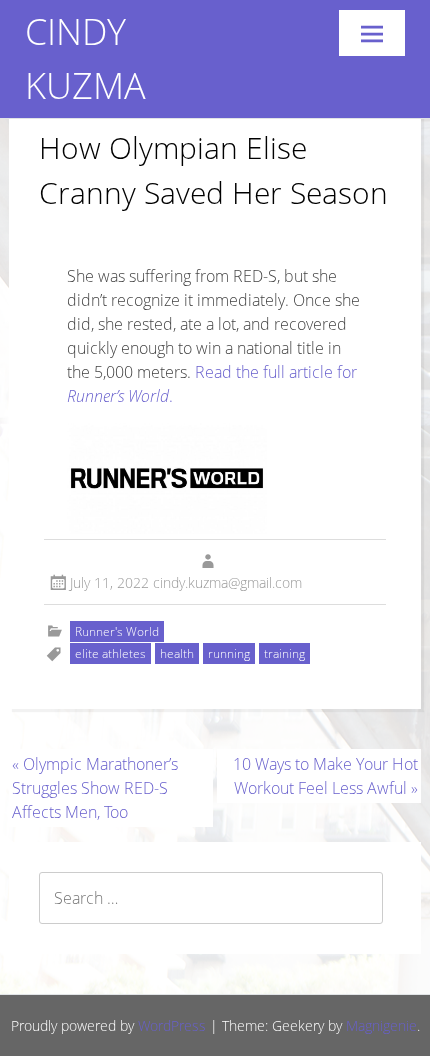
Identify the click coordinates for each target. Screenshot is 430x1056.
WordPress (172, 1025)
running (229, 653)
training (284, 653)
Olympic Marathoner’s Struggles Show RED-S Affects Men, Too (95, 788)
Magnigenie (381, 1025)
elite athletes (110, 653)
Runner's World (117, 631)
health (177, 653)
